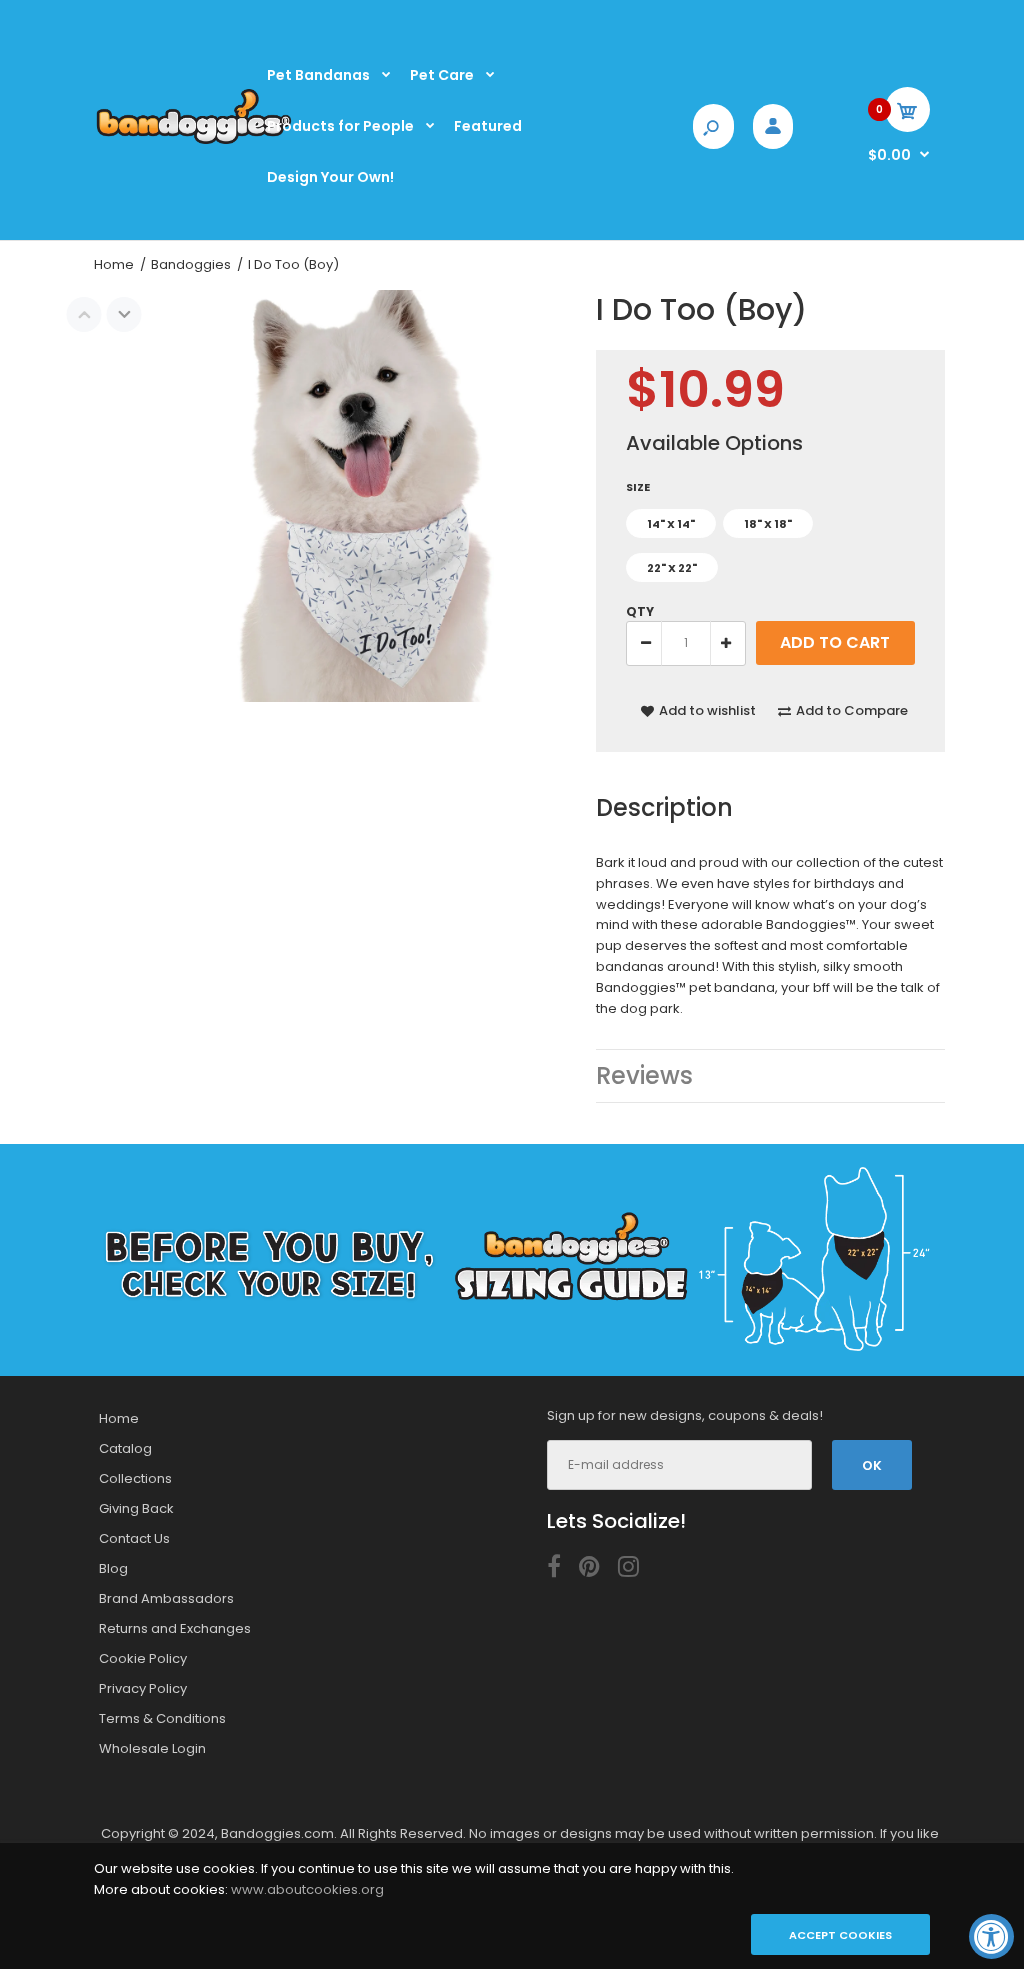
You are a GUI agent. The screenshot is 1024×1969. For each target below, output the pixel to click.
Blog (113, 1568)
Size (638, 487)
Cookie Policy (143, 1658)
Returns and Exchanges (175, 1628)
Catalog (125, 1448)
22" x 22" (672, 568)
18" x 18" (768, 524)
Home (114, 264)
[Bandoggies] (194, 142)
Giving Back (136, 1508)
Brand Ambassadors (166, 1598)
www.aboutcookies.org (307, 1889)
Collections (135, 1478)
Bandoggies (191, 264)
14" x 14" (671, 524)
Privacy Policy (143, 1688)
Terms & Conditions (162, 1718)
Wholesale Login (152, 1748)
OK (872, 1465)
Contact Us (134, 1538)
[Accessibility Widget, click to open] (991, 1936)
